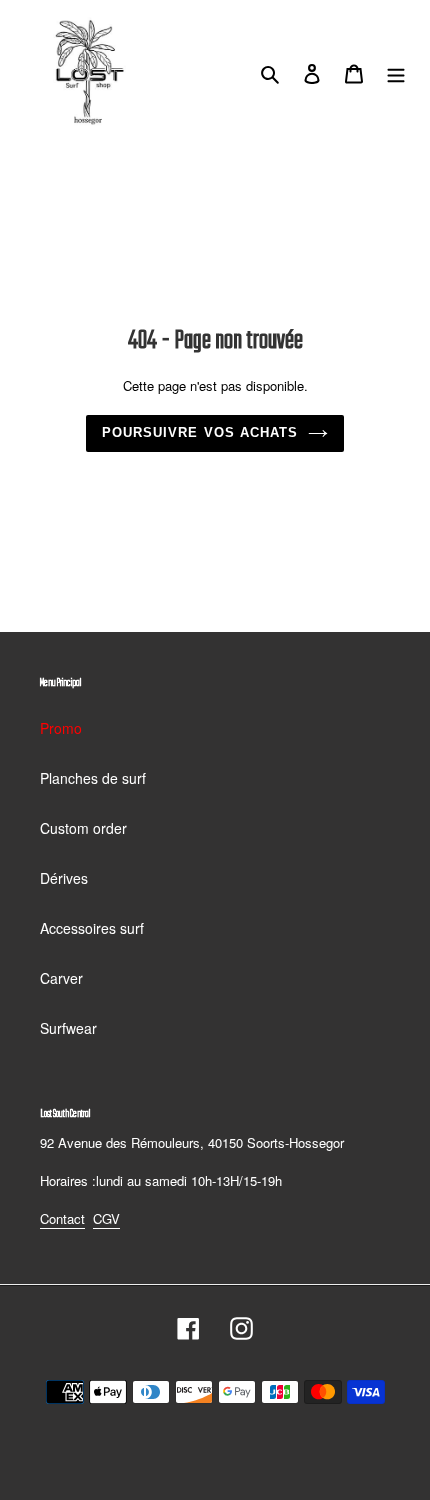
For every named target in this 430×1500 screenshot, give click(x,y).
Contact (62, 1218)
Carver (61, 978)
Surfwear (68, 1028)
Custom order (83, 828)
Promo (61, 728)
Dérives (64, 878)
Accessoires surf (92, 928)
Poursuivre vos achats (200, 432)
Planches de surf (93, 778)
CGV (106, 1218)
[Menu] (396, 72)
